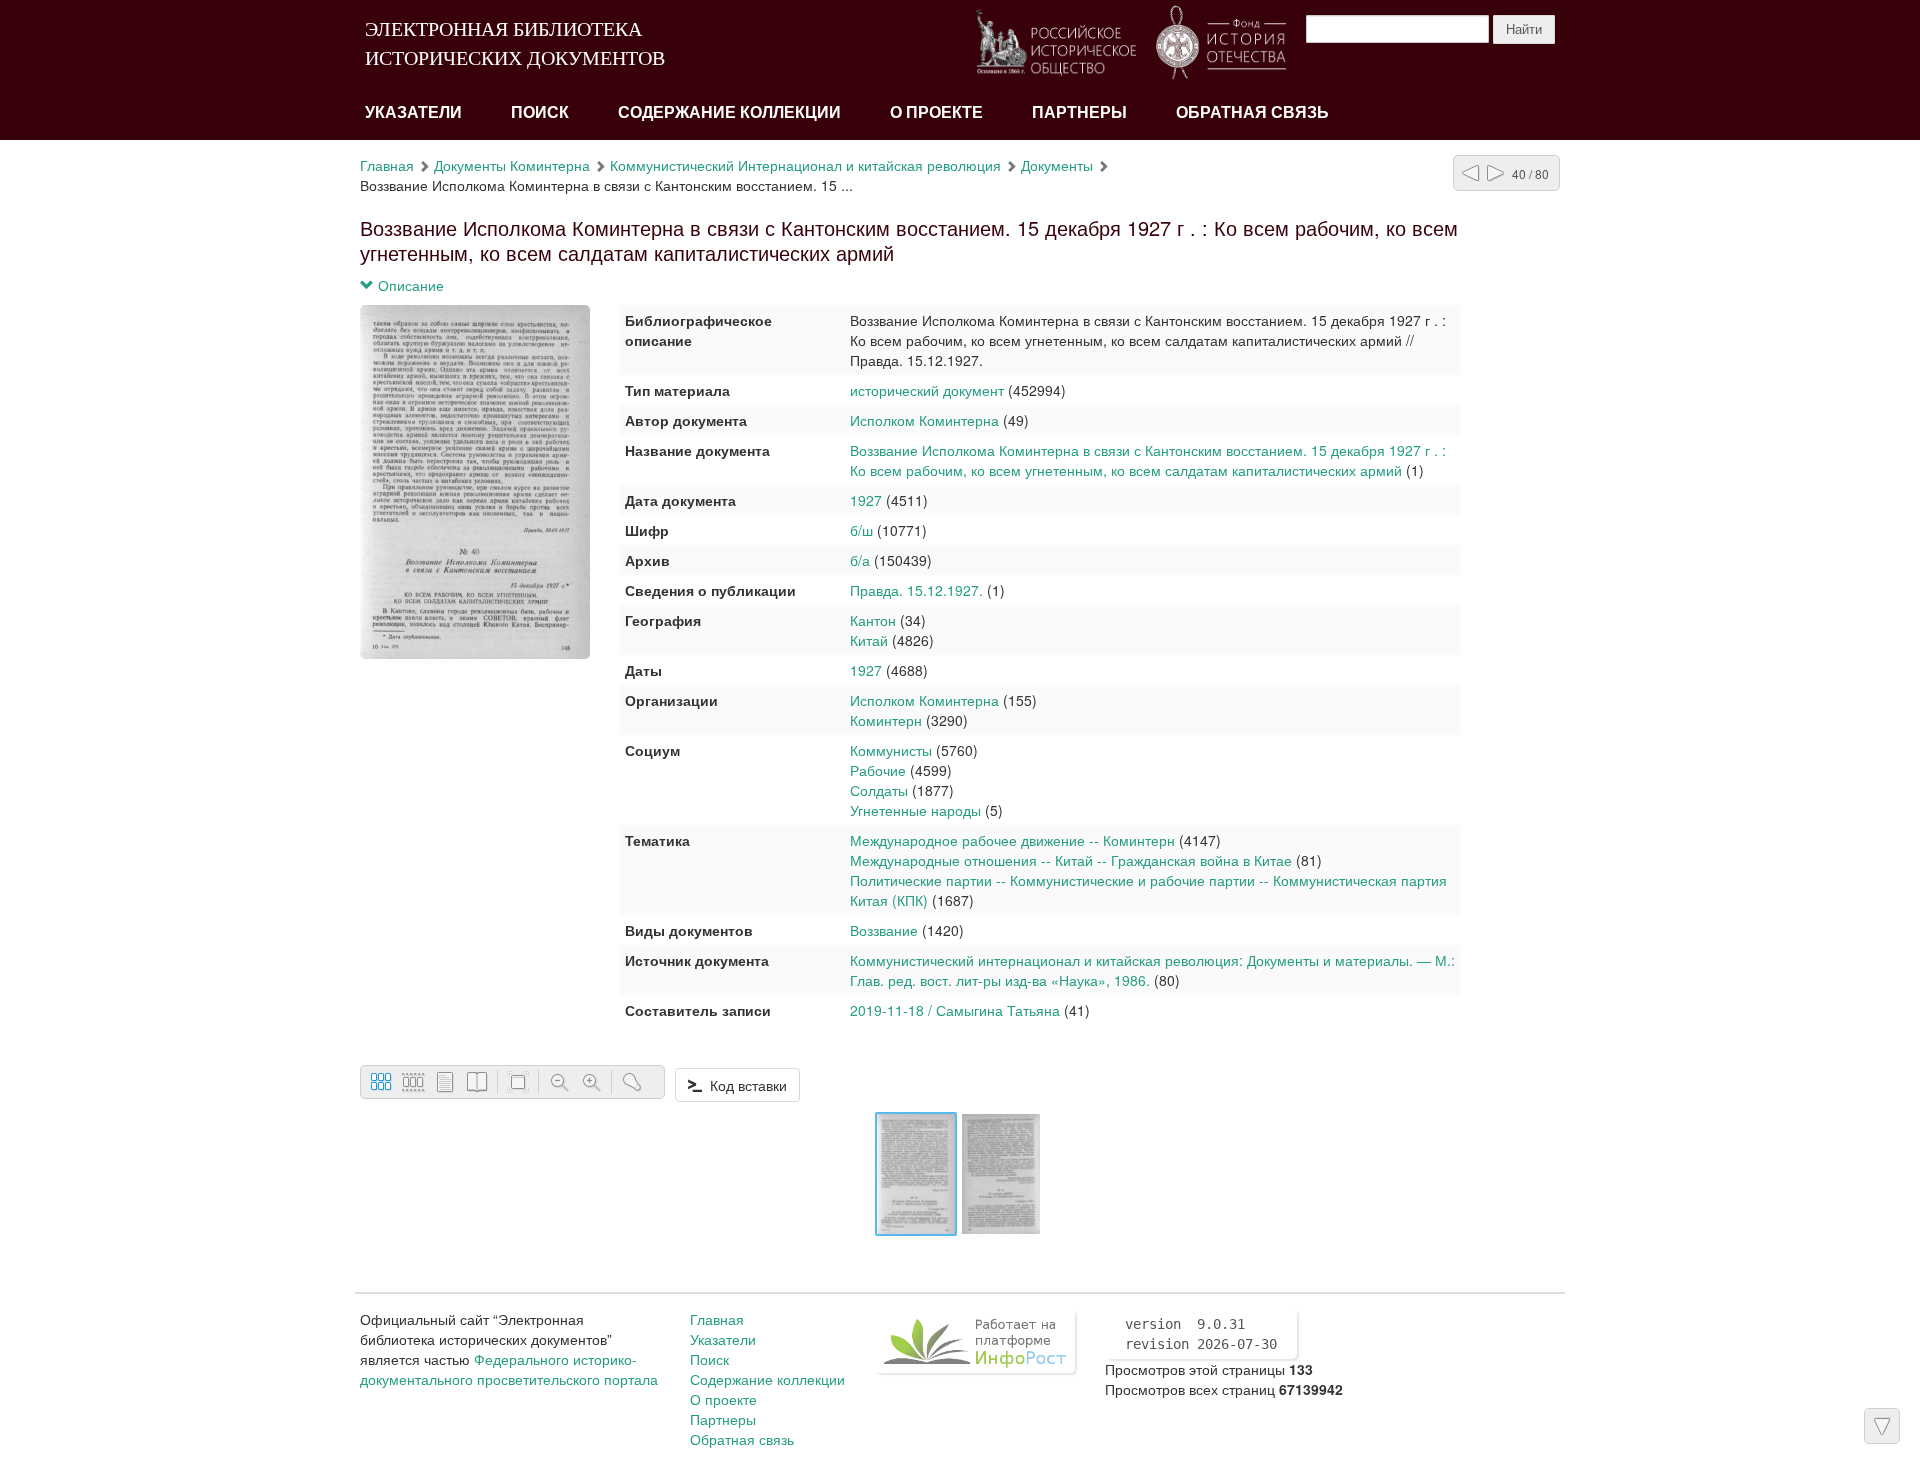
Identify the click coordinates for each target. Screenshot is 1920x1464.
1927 (866, 500)
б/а (860, 560)
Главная (387, 165)
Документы (1057, 165)
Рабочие (878, 770)
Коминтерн (886, 720)
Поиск (540, 112)
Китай (869, 640)
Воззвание (884, 930)
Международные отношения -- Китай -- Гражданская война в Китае (1071, 860)
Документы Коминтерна (512, 165)
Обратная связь (1252, 112)
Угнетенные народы (915, 810)
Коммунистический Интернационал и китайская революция (805, 165)
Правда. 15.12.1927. (916, 590)
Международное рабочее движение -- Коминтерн (1012, 840)
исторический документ (927, 390)
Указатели (413, 112)
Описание (409, 285)
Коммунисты (891, 750)
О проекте (936, 112)
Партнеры (1079, 112)
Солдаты (879, 790)
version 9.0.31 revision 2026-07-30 (1201, 1334)
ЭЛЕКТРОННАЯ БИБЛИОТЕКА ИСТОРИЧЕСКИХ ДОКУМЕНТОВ (515, 43)
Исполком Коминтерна (926, 420)
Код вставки (744, 1085)
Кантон (873, 620)
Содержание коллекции (729, 112)
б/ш (863, 530)
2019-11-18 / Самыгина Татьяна (955, 1010)
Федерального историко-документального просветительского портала (509, 1369)
